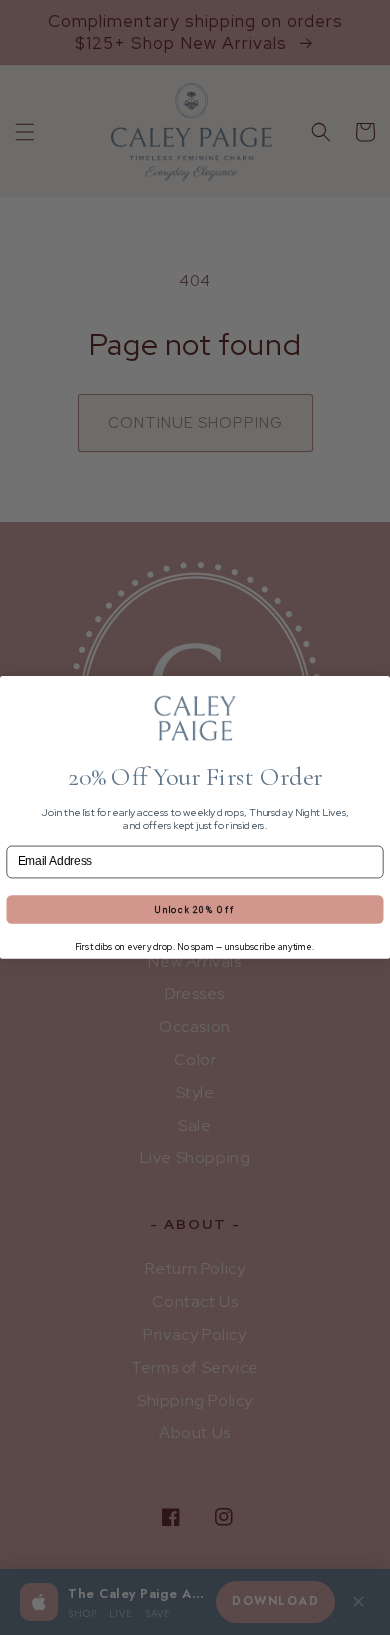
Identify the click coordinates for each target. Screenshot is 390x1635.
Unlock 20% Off (194, 909)
